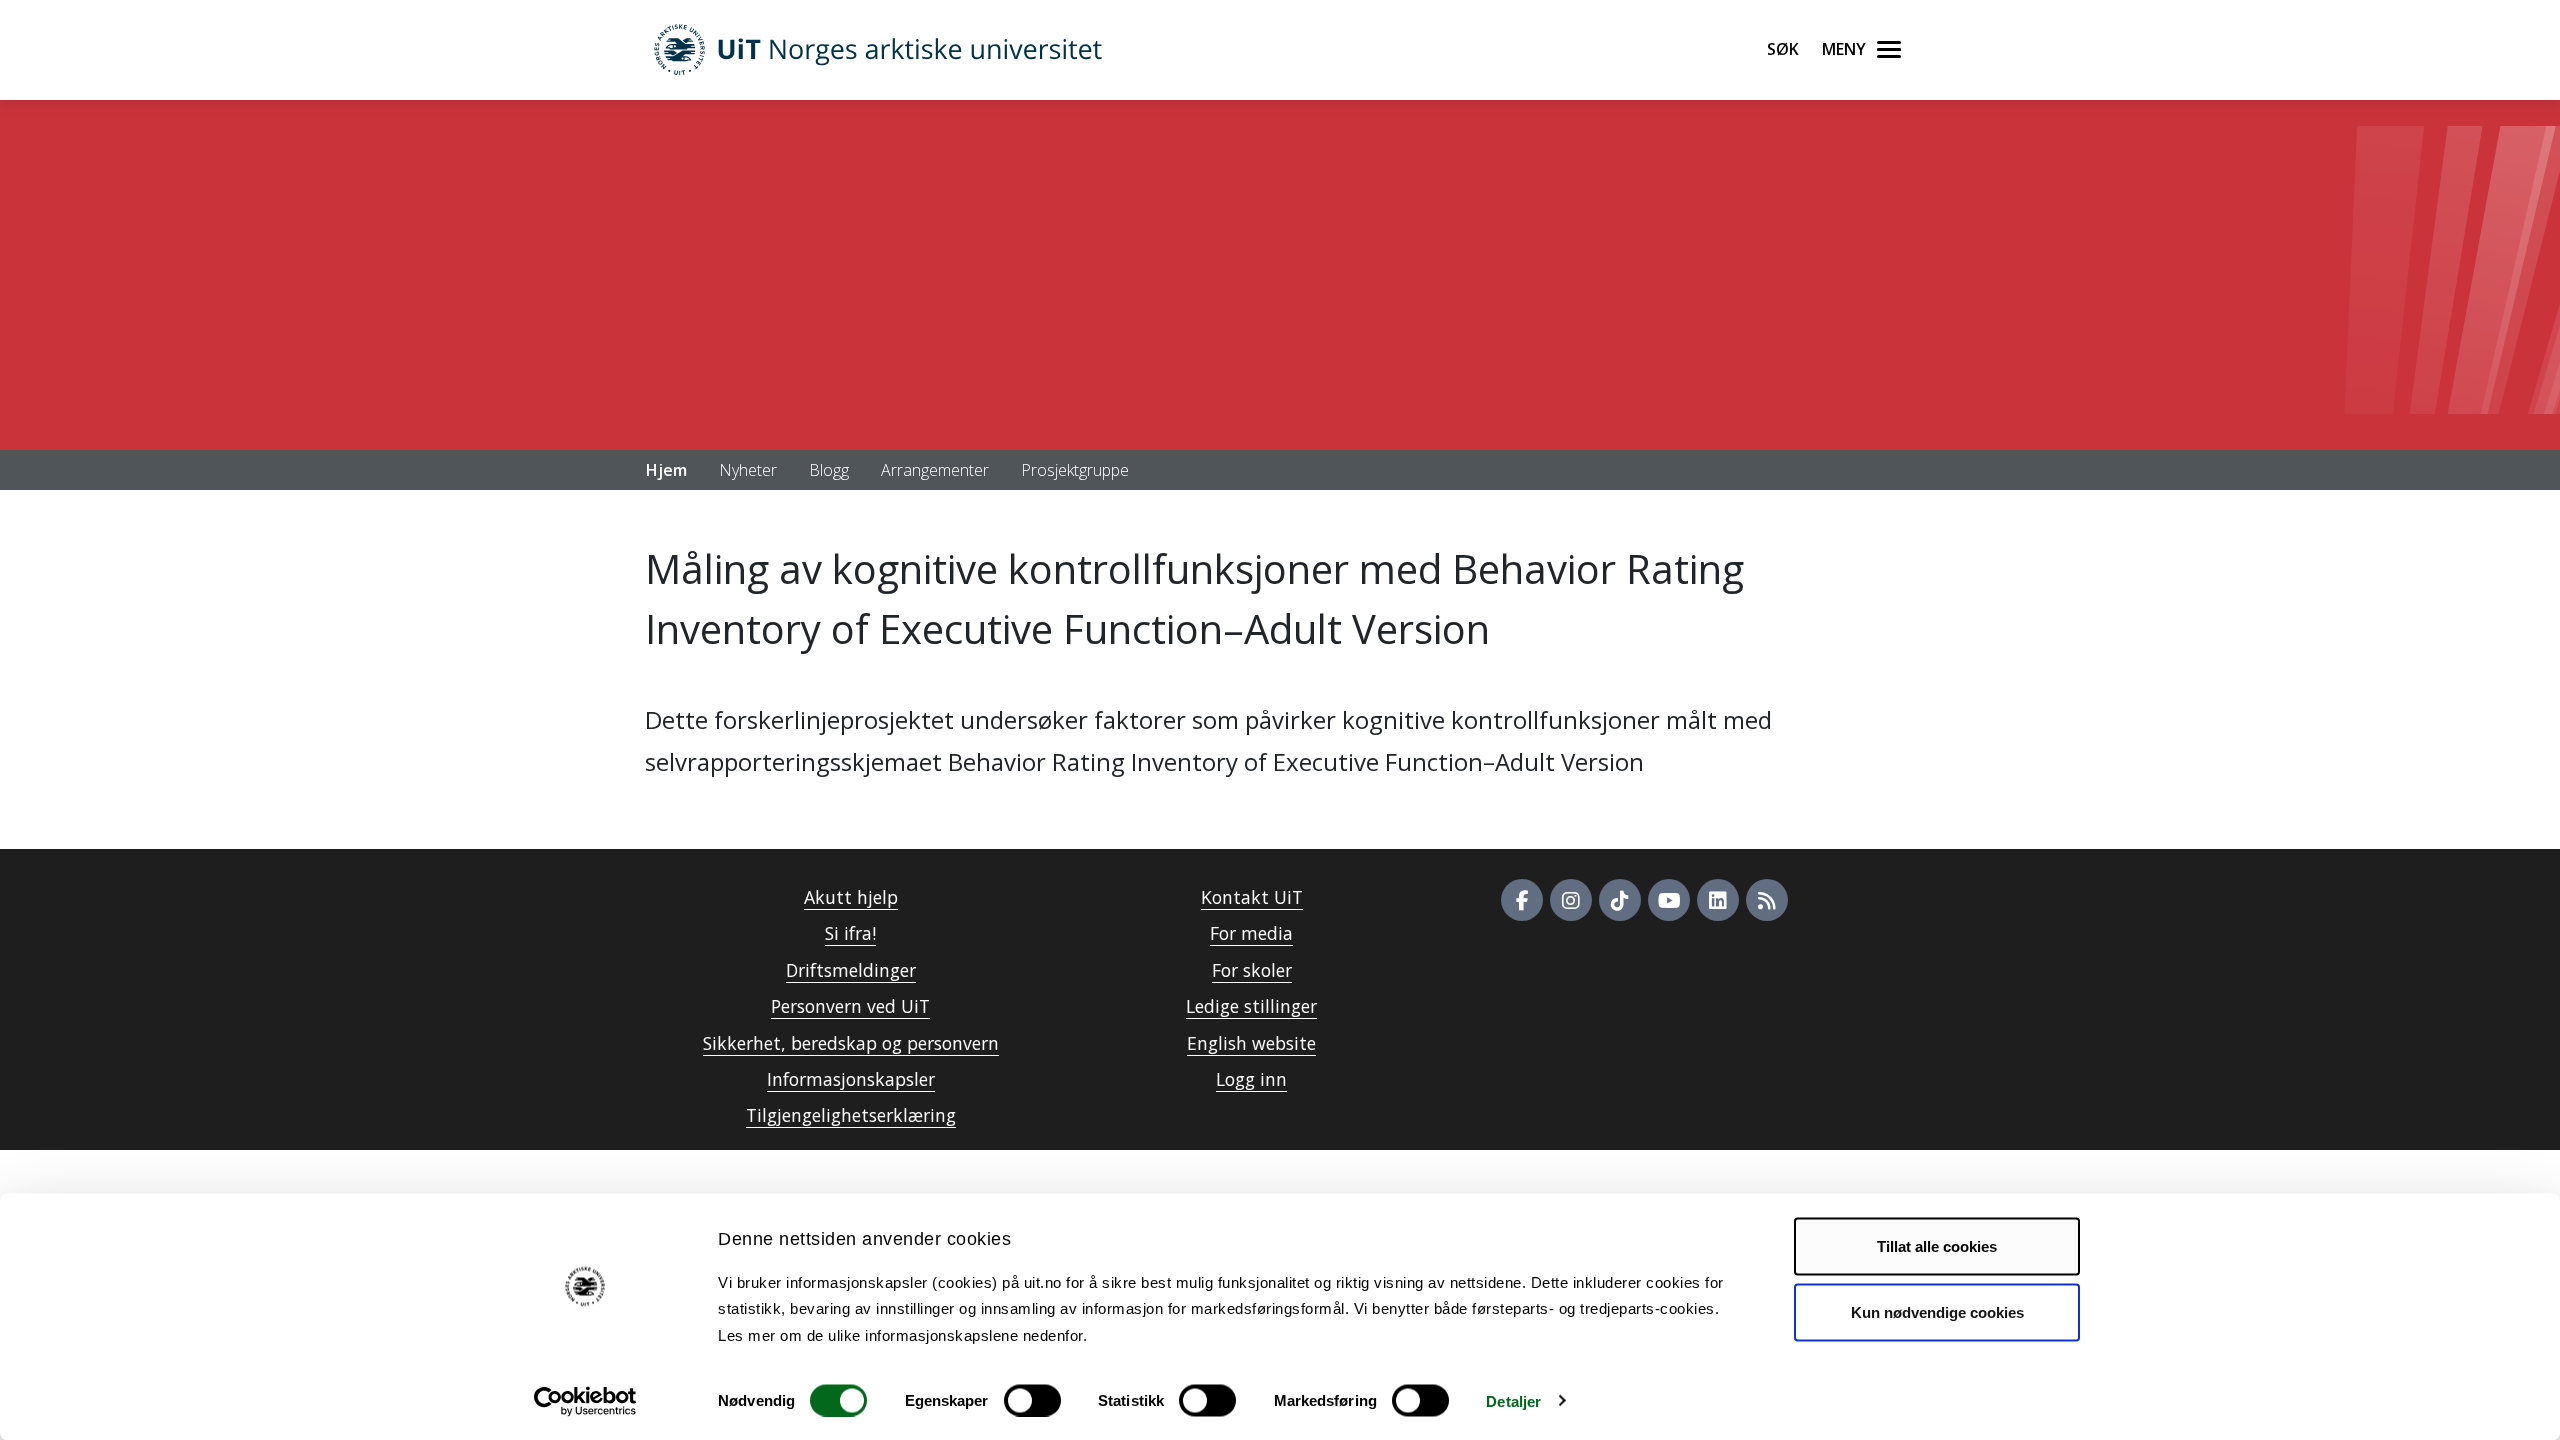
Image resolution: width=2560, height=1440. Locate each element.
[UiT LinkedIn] (1718, 900)
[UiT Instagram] (1571, 900)
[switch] (1032, 1400)
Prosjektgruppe (1075, 470)
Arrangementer (935, 470)
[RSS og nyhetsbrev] (1767, 900)
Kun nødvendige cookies (1937, 1311)
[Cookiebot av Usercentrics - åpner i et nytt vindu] (585, 1401)
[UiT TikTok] (1620, 900)
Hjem (666, 470)
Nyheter (748, 470)
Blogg (829, 470)
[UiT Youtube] (1669, 900)
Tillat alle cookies (1937, 1246)
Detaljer (1513, 1400)
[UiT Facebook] (1522, 900)
